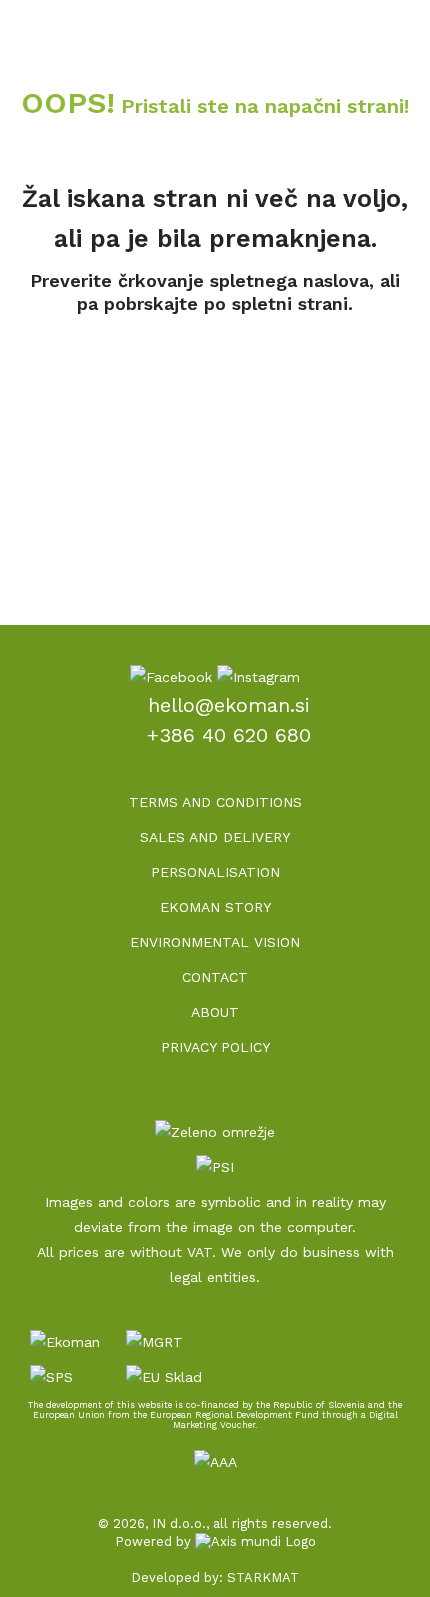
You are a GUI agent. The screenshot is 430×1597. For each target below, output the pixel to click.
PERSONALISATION (215, 872)
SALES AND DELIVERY (215, 837)
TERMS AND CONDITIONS (215, 802)
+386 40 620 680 (229, 735)
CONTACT (215, 977)
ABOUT (215, 1012)
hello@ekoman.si (229, 705)
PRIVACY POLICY (215, 1047)
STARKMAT (263, 1577)
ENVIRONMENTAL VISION (215, 942)
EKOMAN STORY (215, 907)
